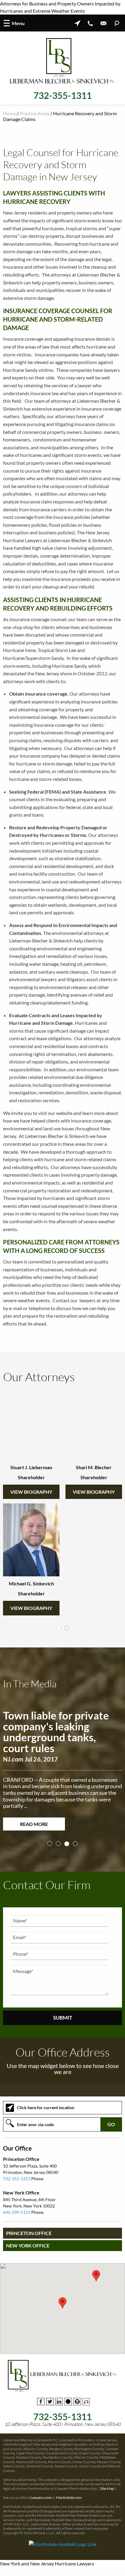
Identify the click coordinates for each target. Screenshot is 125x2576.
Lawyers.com (41, 2495)
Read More (34, 1822)
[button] (62, 2301)
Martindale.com (69, 2495)
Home (9, 113)
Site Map (107, 2486)
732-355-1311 (62, 95)
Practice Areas (34, 113)
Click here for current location (46, 2105)
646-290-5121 (17, 2210)
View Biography (31, 1492)
